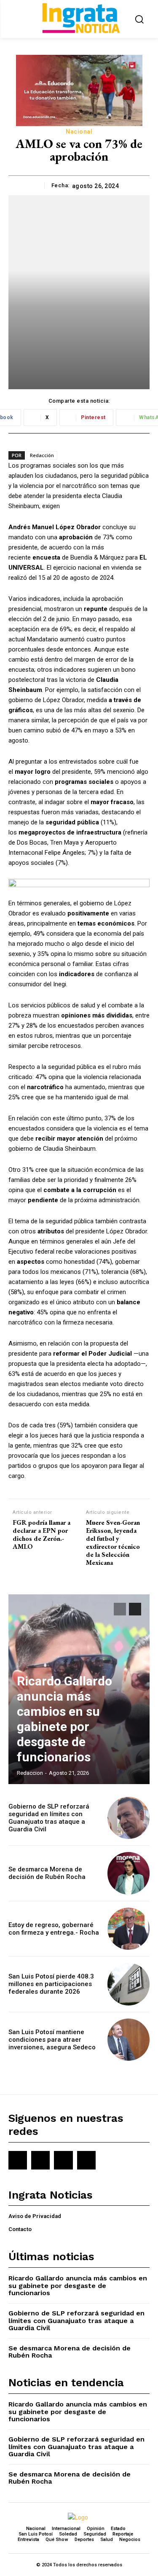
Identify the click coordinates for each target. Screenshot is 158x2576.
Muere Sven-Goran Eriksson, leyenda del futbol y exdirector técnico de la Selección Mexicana (113, 1543)
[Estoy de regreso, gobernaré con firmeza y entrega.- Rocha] (129, 1929)
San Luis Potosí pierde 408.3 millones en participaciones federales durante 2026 (51, 1984)
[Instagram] (40, 2160)
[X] (63, 2160)
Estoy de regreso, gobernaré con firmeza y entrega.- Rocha (54, 1929)
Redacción (42, 455)
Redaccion (30, 1773)
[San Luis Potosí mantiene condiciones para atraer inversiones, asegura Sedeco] (129, 2040)
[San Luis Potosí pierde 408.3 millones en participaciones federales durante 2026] (129, 1984)
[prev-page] (120, 1609)
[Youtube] (86, 2160)
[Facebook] (18, 2160)
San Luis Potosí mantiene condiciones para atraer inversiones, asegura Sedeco (52, 2040)
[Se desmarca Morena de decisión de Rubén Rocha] (129, 1873)
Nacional (79, 132)
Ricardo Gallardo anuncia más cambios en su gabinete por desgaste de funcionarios (64, 1719)
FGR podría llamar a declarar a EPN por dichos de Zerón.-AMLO (42, 1535)
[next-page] (135, 1609)
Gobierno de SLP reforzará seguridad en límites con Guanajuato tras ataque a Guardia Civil (49, 1818)
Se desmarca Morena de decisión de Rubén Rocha (47, 1873)
